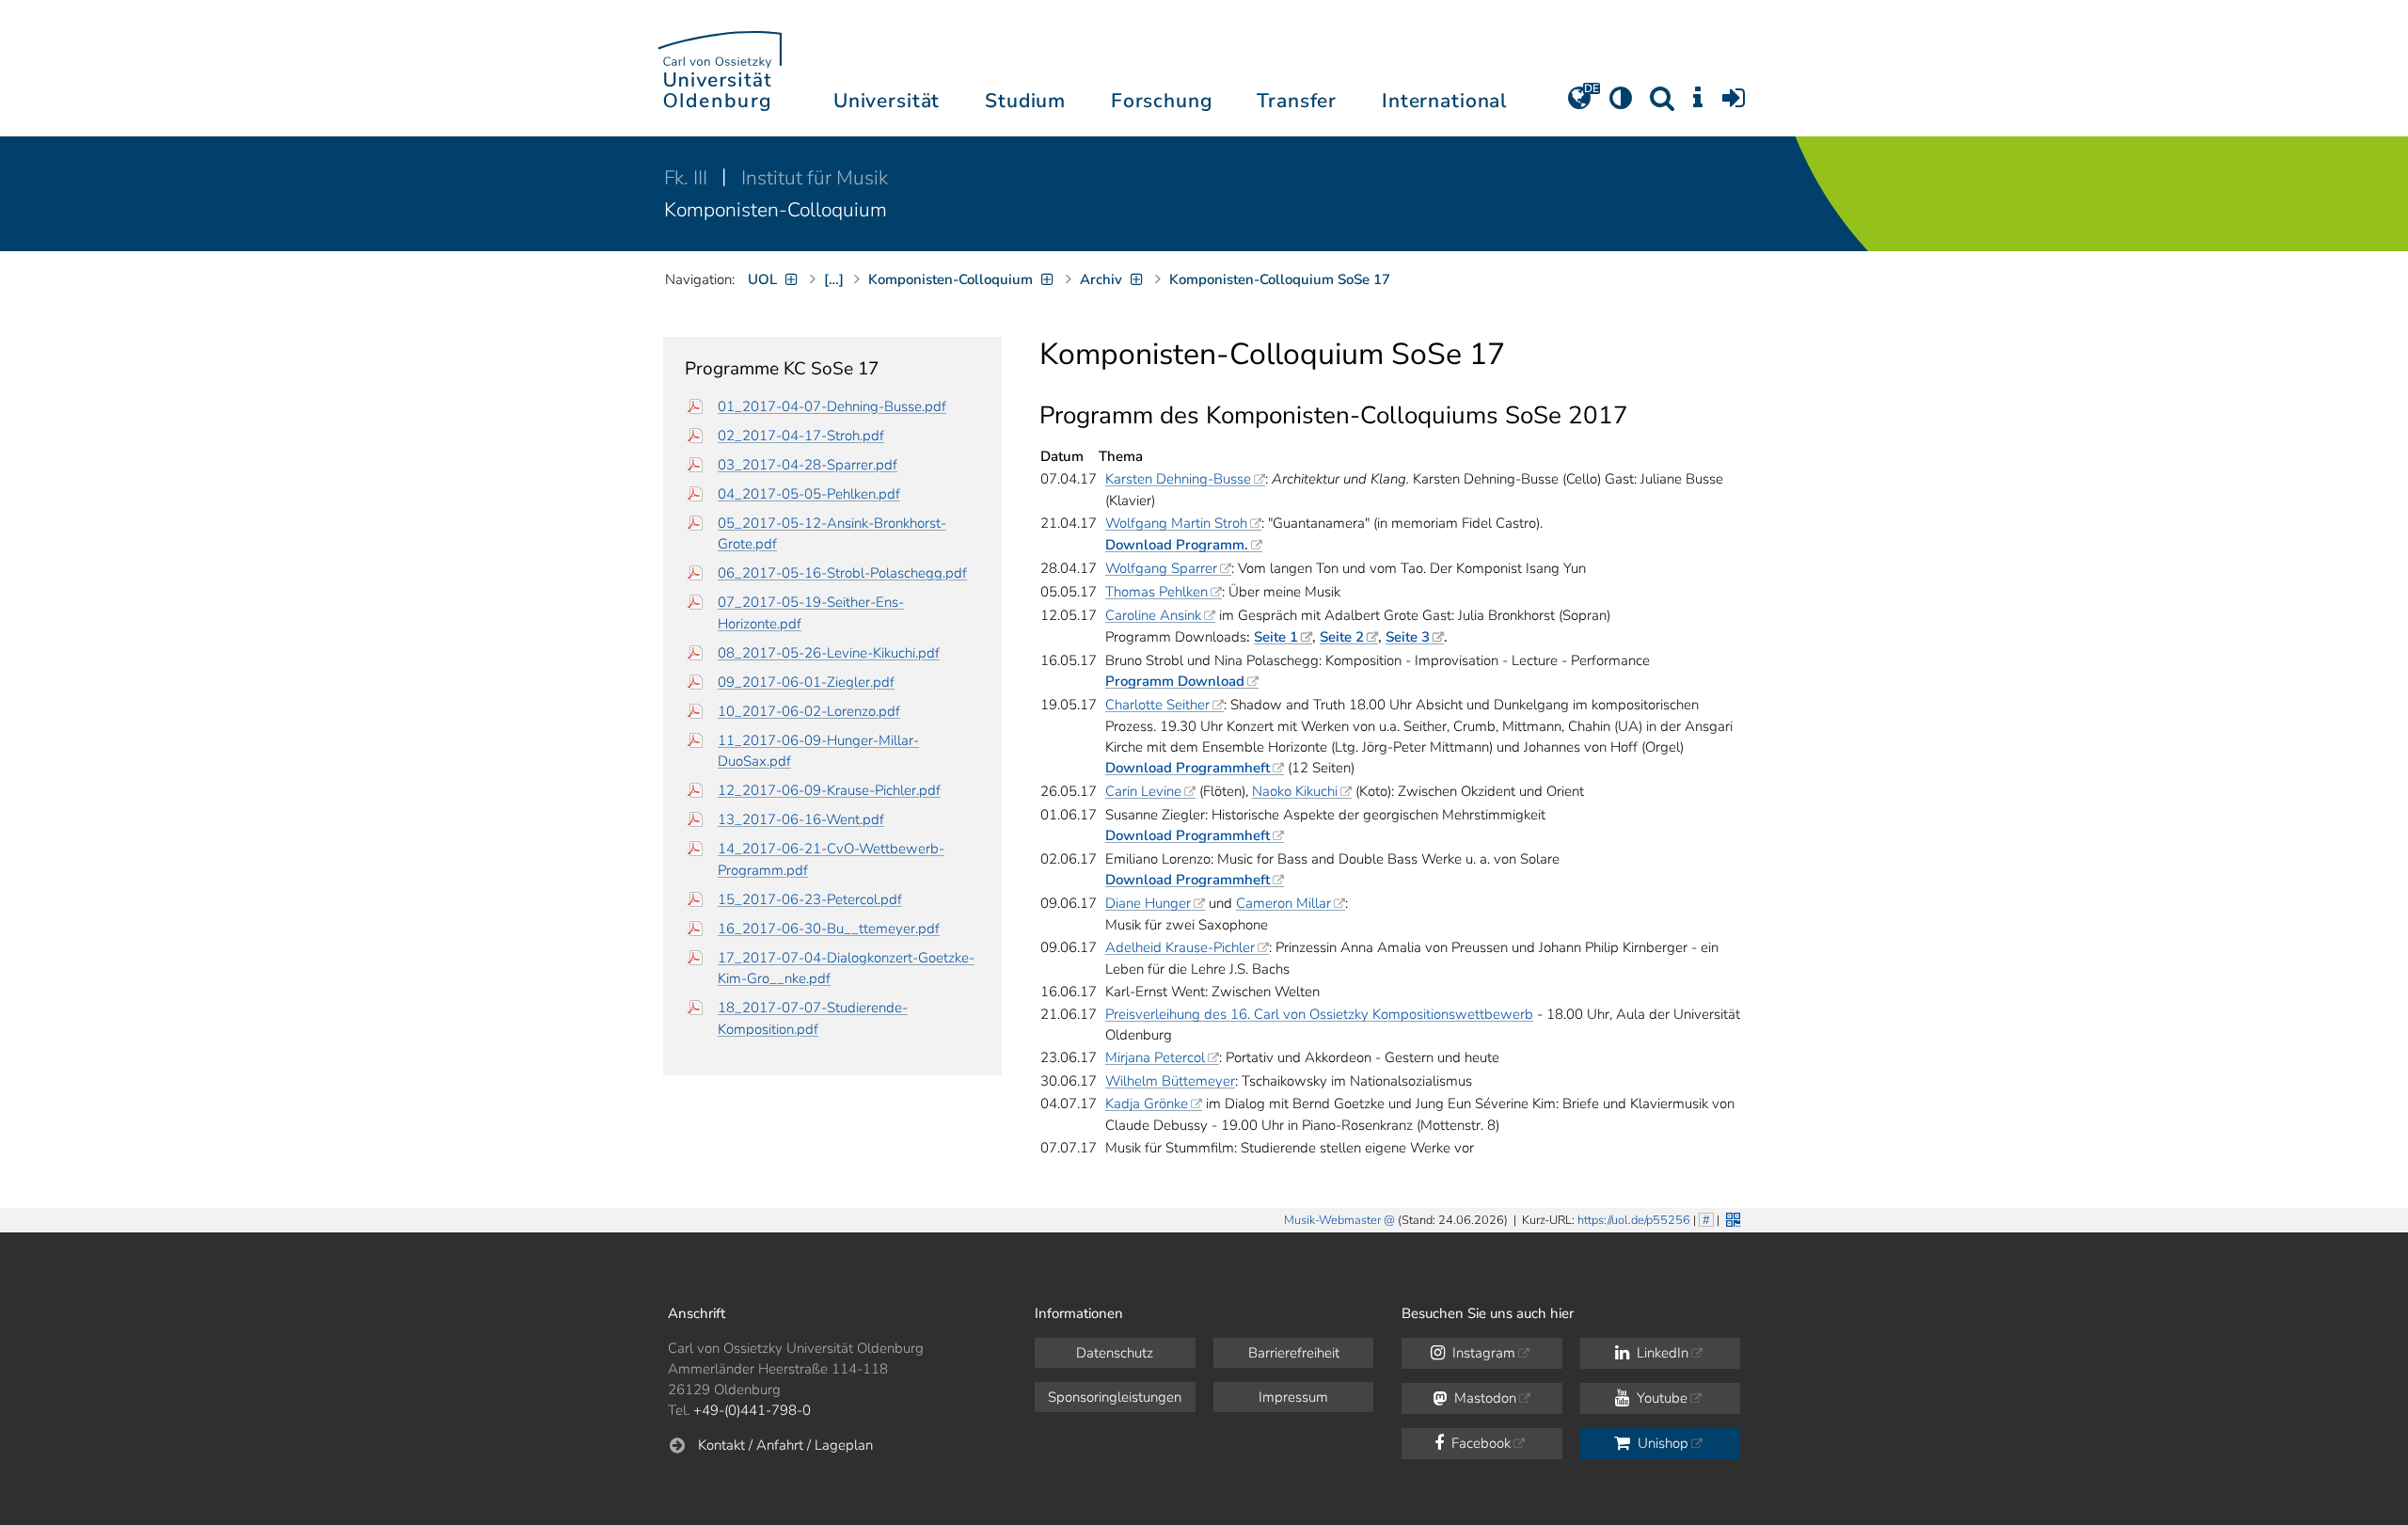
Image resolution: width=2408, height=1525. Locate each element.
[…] (834, 279)
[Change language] (1579, 104)
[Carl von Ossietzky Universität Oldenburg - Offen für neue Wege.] (720, 68)
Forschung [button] (1162, 101)
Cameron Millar (1283, 903)
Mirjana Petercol (1155, 1057)
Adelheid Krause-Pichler (1180, 947)
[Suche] (1662, 104)
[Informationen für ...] (1698, 104)
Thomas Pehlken (1156, 592)
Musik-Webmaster (1332, 1220)
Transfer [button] (1297, 101)
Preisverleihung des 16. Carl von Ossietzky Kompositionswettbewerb (1319, 1014)
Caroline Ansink (1153, 615)
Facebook (1479, 1443)
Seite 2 (1342, 637)
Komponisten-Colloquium (776, 210)
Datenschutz (1115, 1353)
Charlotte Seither (1157, 705)
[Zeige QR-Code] (1731, 1218)
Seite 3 (1408, 637)
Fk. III (688, 178)
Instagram (1482, 1353)
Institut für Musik (815, 178)
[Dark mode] (1621, 104)
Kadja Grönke (1147, 1104)
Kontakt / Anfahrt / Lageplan (785, 1445)
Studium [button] (1025, 101)
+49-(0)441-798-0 (752, 1410)
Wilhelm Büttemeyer (1170, 1081)
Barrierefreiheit (1294, 1353)
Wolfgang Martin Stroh (1176, 523)
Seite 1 (1276, 637)
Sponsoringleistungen (1115, 1397)
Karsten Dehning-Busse (1178, 479)
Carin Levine (1143, 791)
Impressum (1293, 1397)
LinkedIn (1661, 1353)
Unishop (1661, 1443)
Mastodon (1483, 1398)
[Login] (1734, 104)
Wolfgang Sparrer (1161, 568)
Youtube (1660, 1398)
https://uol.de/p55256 (1634, 1220)
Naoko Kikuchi (1295, 791)
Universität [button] (887, 101)
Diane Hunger (1148, 903)
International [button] (1444, 101)
